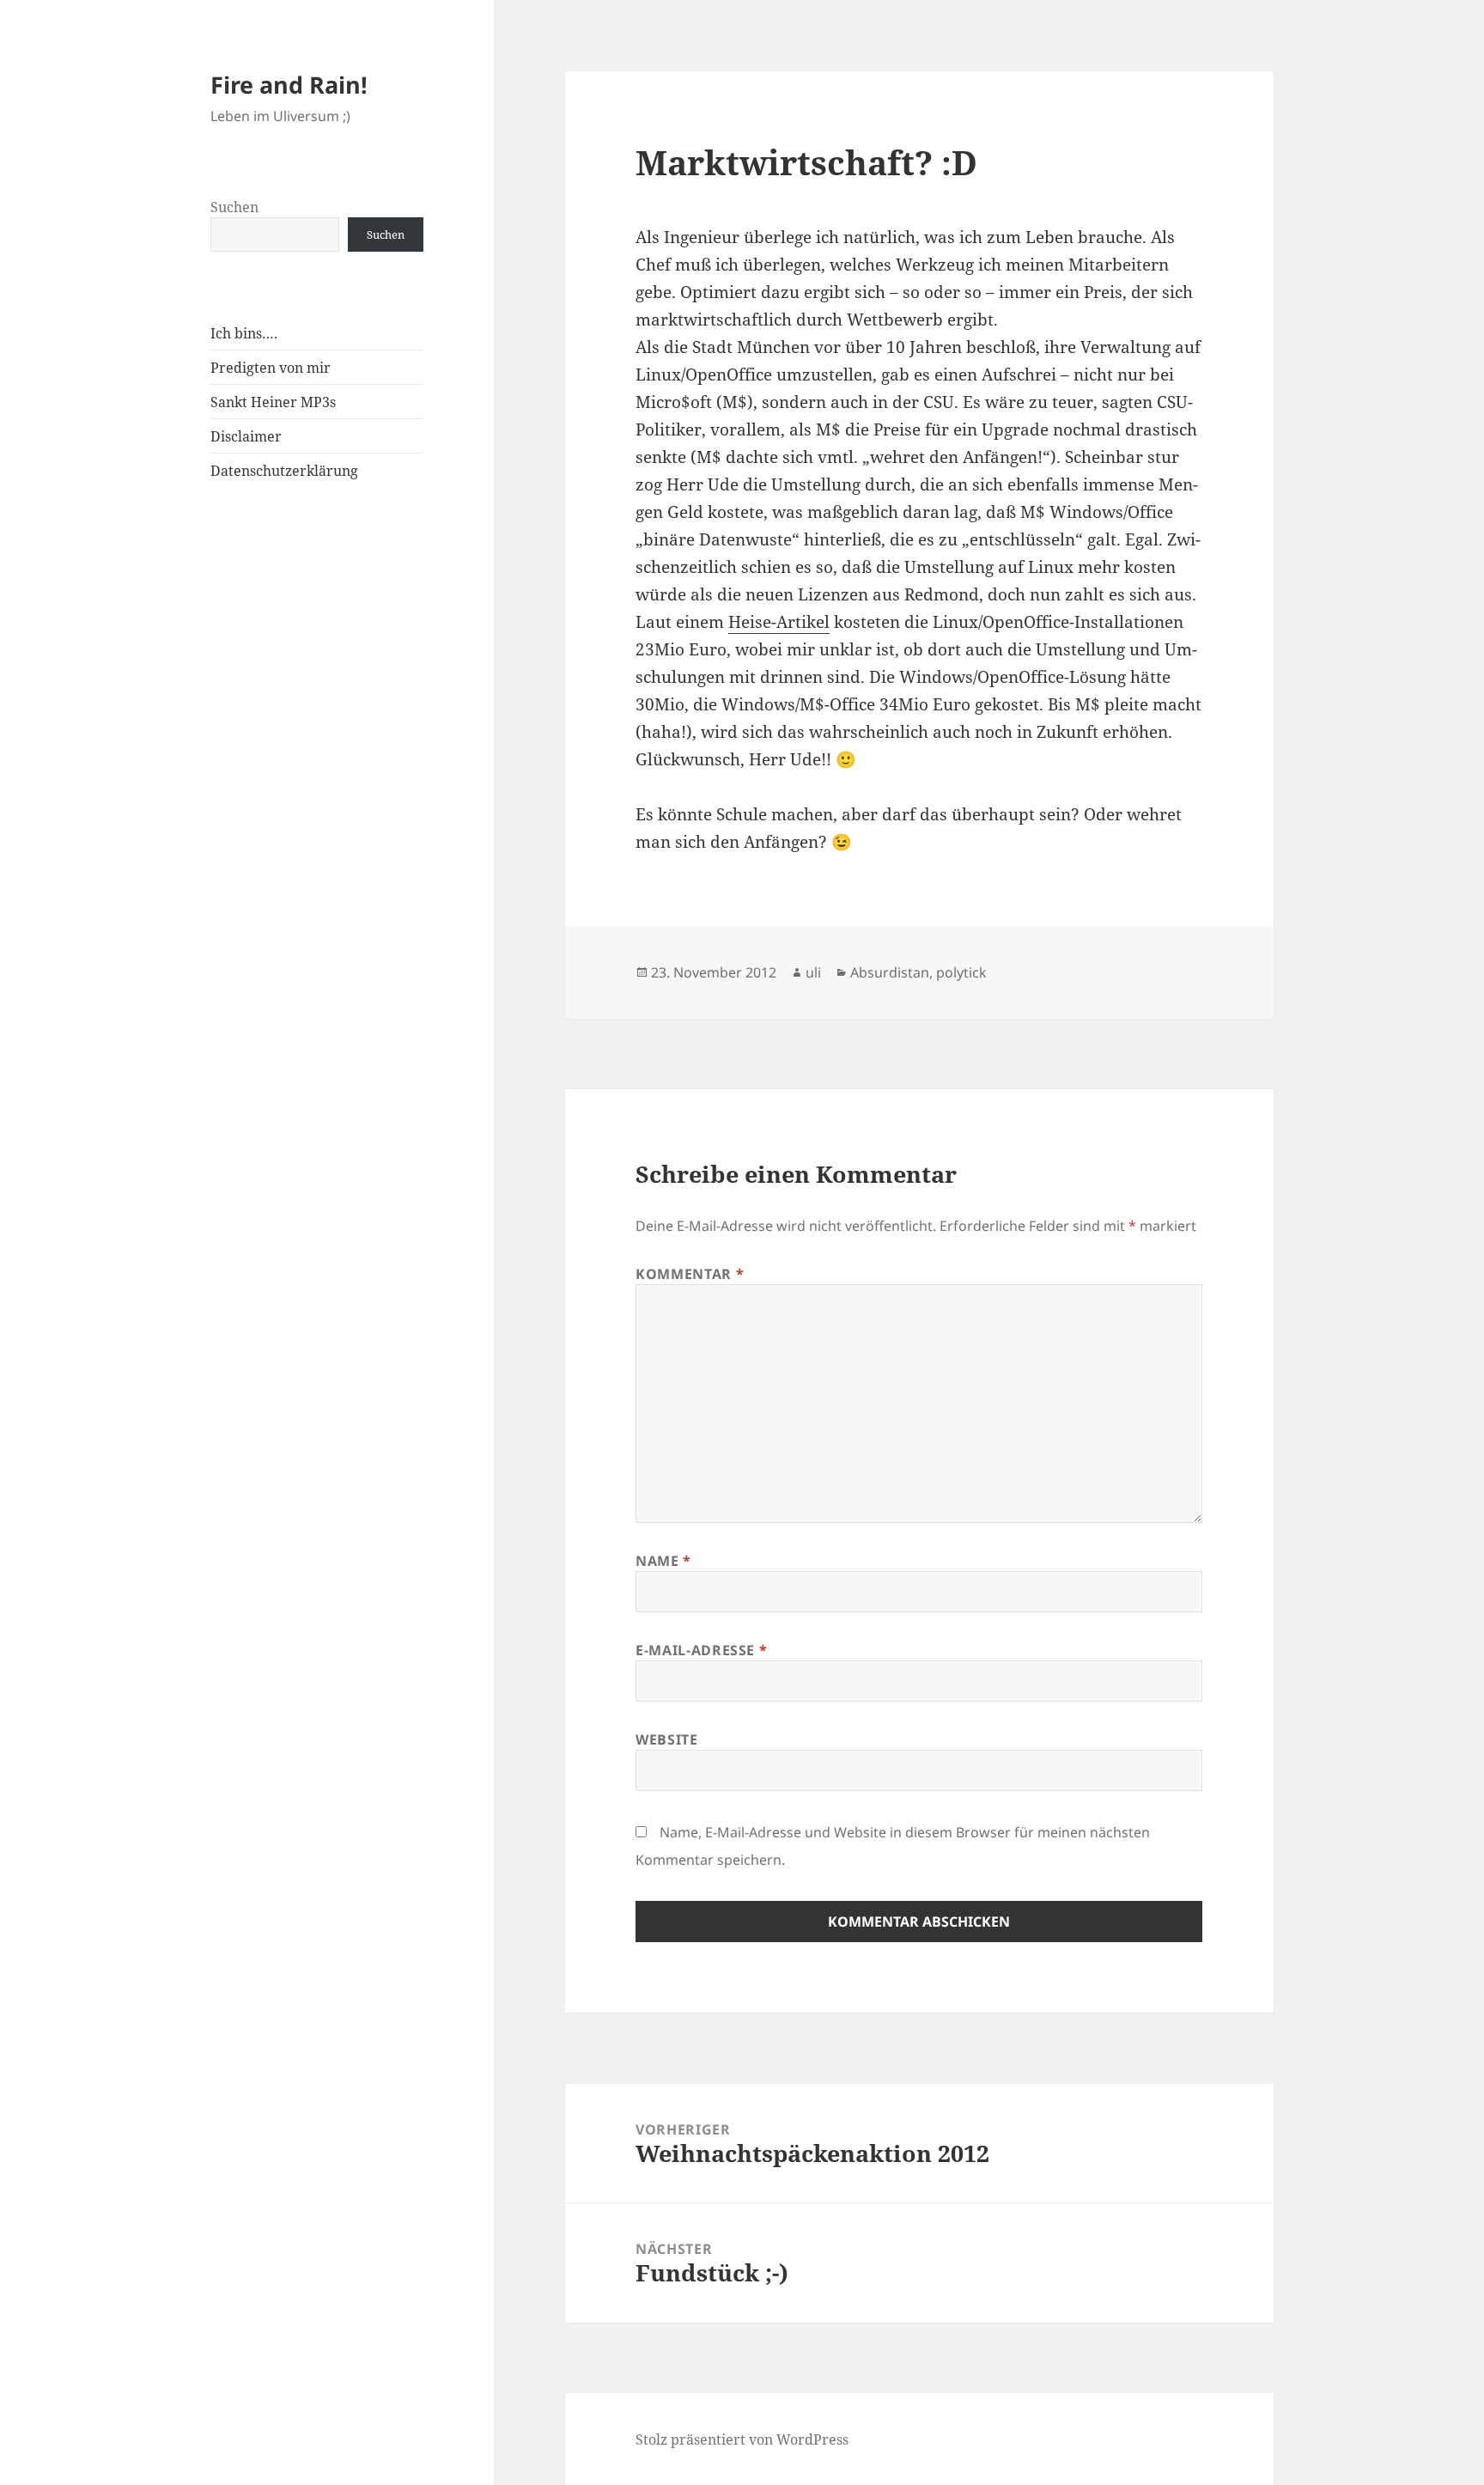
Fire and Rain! (289, 85)
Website (666, 1739)
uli (813, 972)
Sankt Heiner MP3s (273, 402)
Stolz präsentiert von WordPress (742, 2439)
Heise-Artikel (779, 622)
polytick (961, 972)
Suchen (234, 207)
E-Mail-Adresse (701, 1650)
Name (663, 1561)
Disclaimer (246, 436)
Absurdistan (890, 972)
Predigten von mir (271, 368)
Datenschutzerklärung (284, 471)
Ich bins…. (244, 333)
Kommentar (690, 1274)
